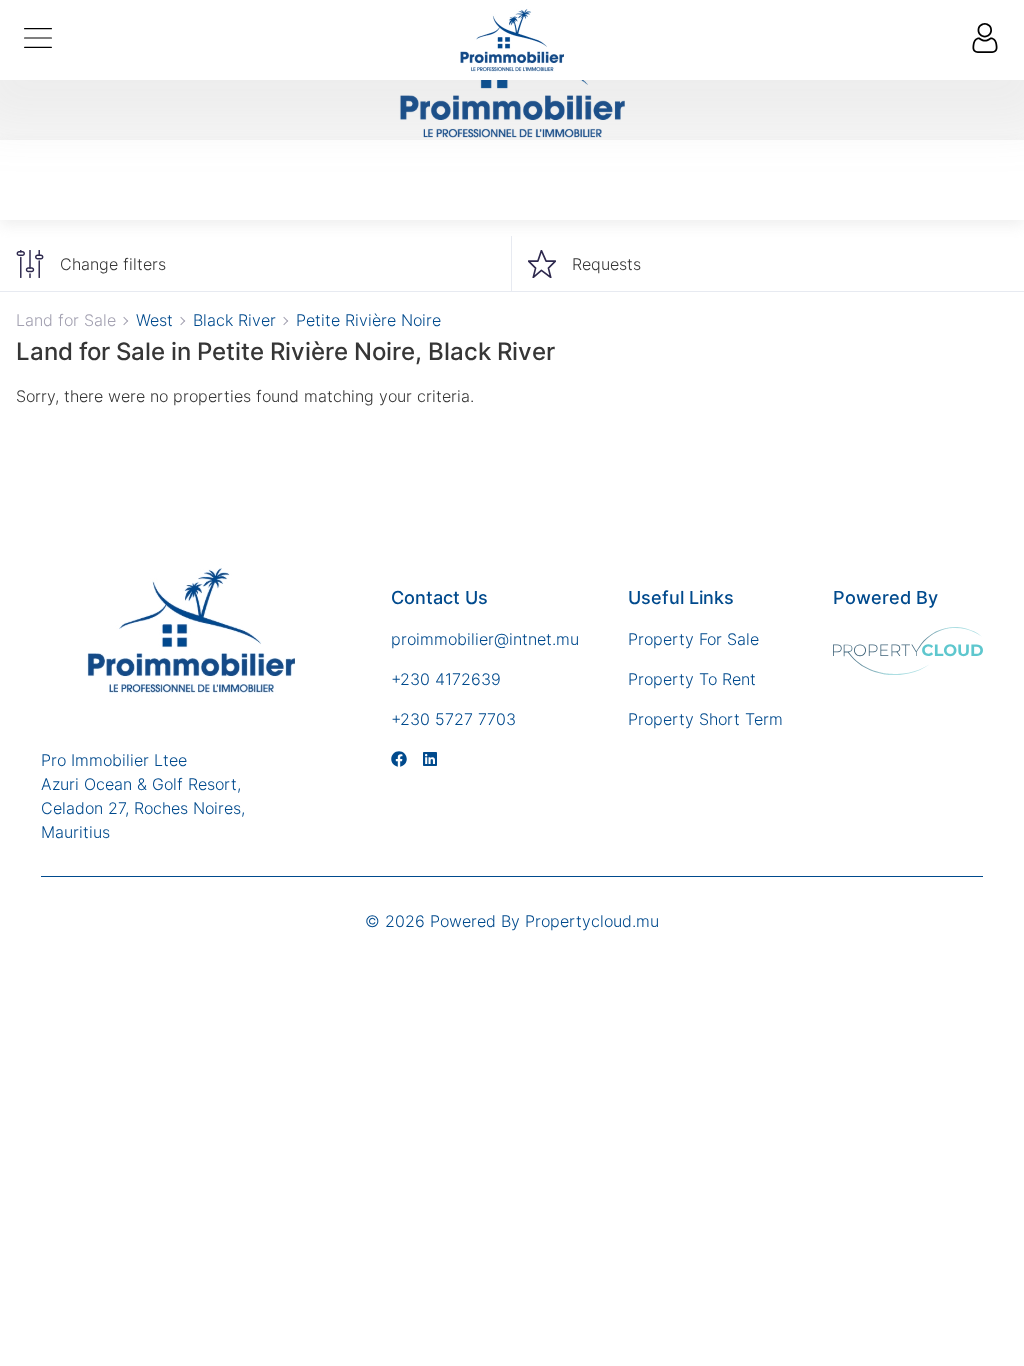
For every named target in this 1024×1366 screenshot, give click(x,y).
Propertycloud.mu (592, 921)
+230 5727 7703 (453, 719)
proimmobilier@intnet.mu (485, 639)
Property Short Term (705, 719)
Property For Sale (693, 639)
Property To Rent (692, 679)
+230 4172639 (446, 679)
